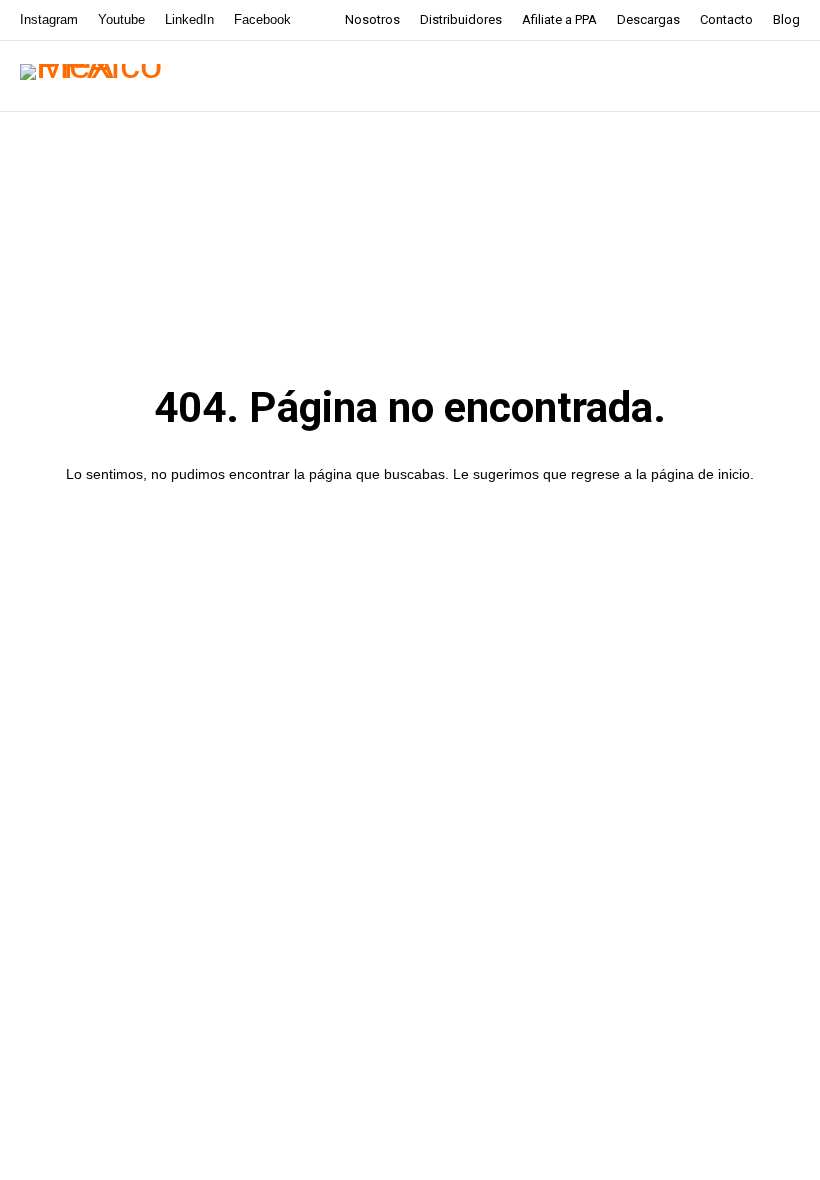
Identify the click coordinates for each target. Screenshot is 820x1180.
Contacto (726, 19)
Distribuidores (461, 19)
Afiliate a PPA (559, 19)
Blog (786, 19)
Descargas (648, 19)
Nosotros (372, 19)
